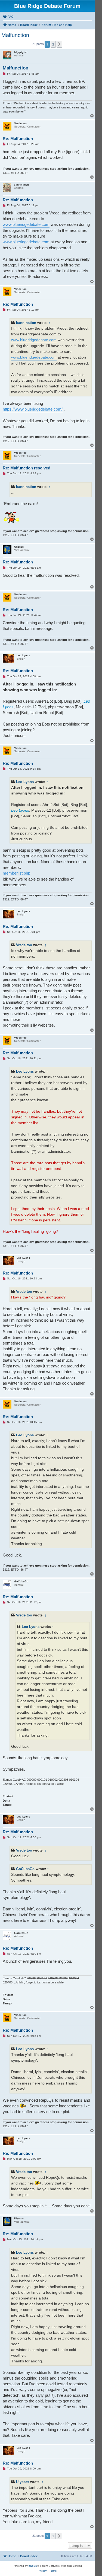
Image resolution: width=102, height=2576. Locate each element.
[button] (59, 44)
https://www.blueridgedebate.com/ (33, 409)
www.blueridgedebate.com (26, 224)
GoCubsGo (25, 1869)
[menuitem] (8, 17)
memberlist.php (16, 873)
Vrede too (24, 945)
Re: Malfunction (18, 139)
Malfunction (15, 35)
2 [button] (53, 44)
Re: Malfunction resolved (27, 468)
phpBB (33, 2566)
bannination (26, 323)
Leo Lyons (25, 782)
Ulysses (23, 2482)
